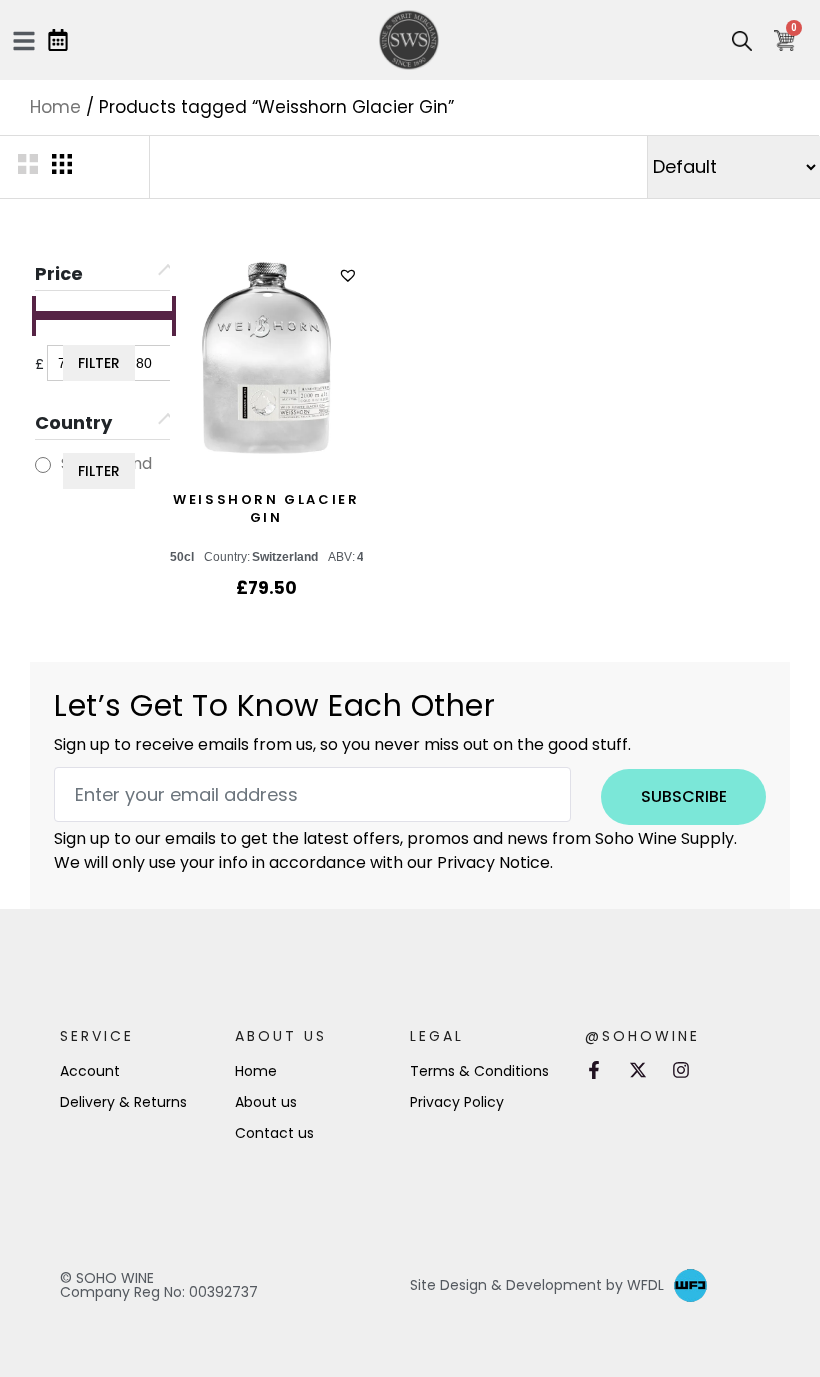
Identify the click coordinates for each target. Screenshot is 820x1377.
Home (55, 107)
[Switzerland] (43, 465)
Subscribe (684, 796)
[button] (350, 275)
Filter (99, 363)
